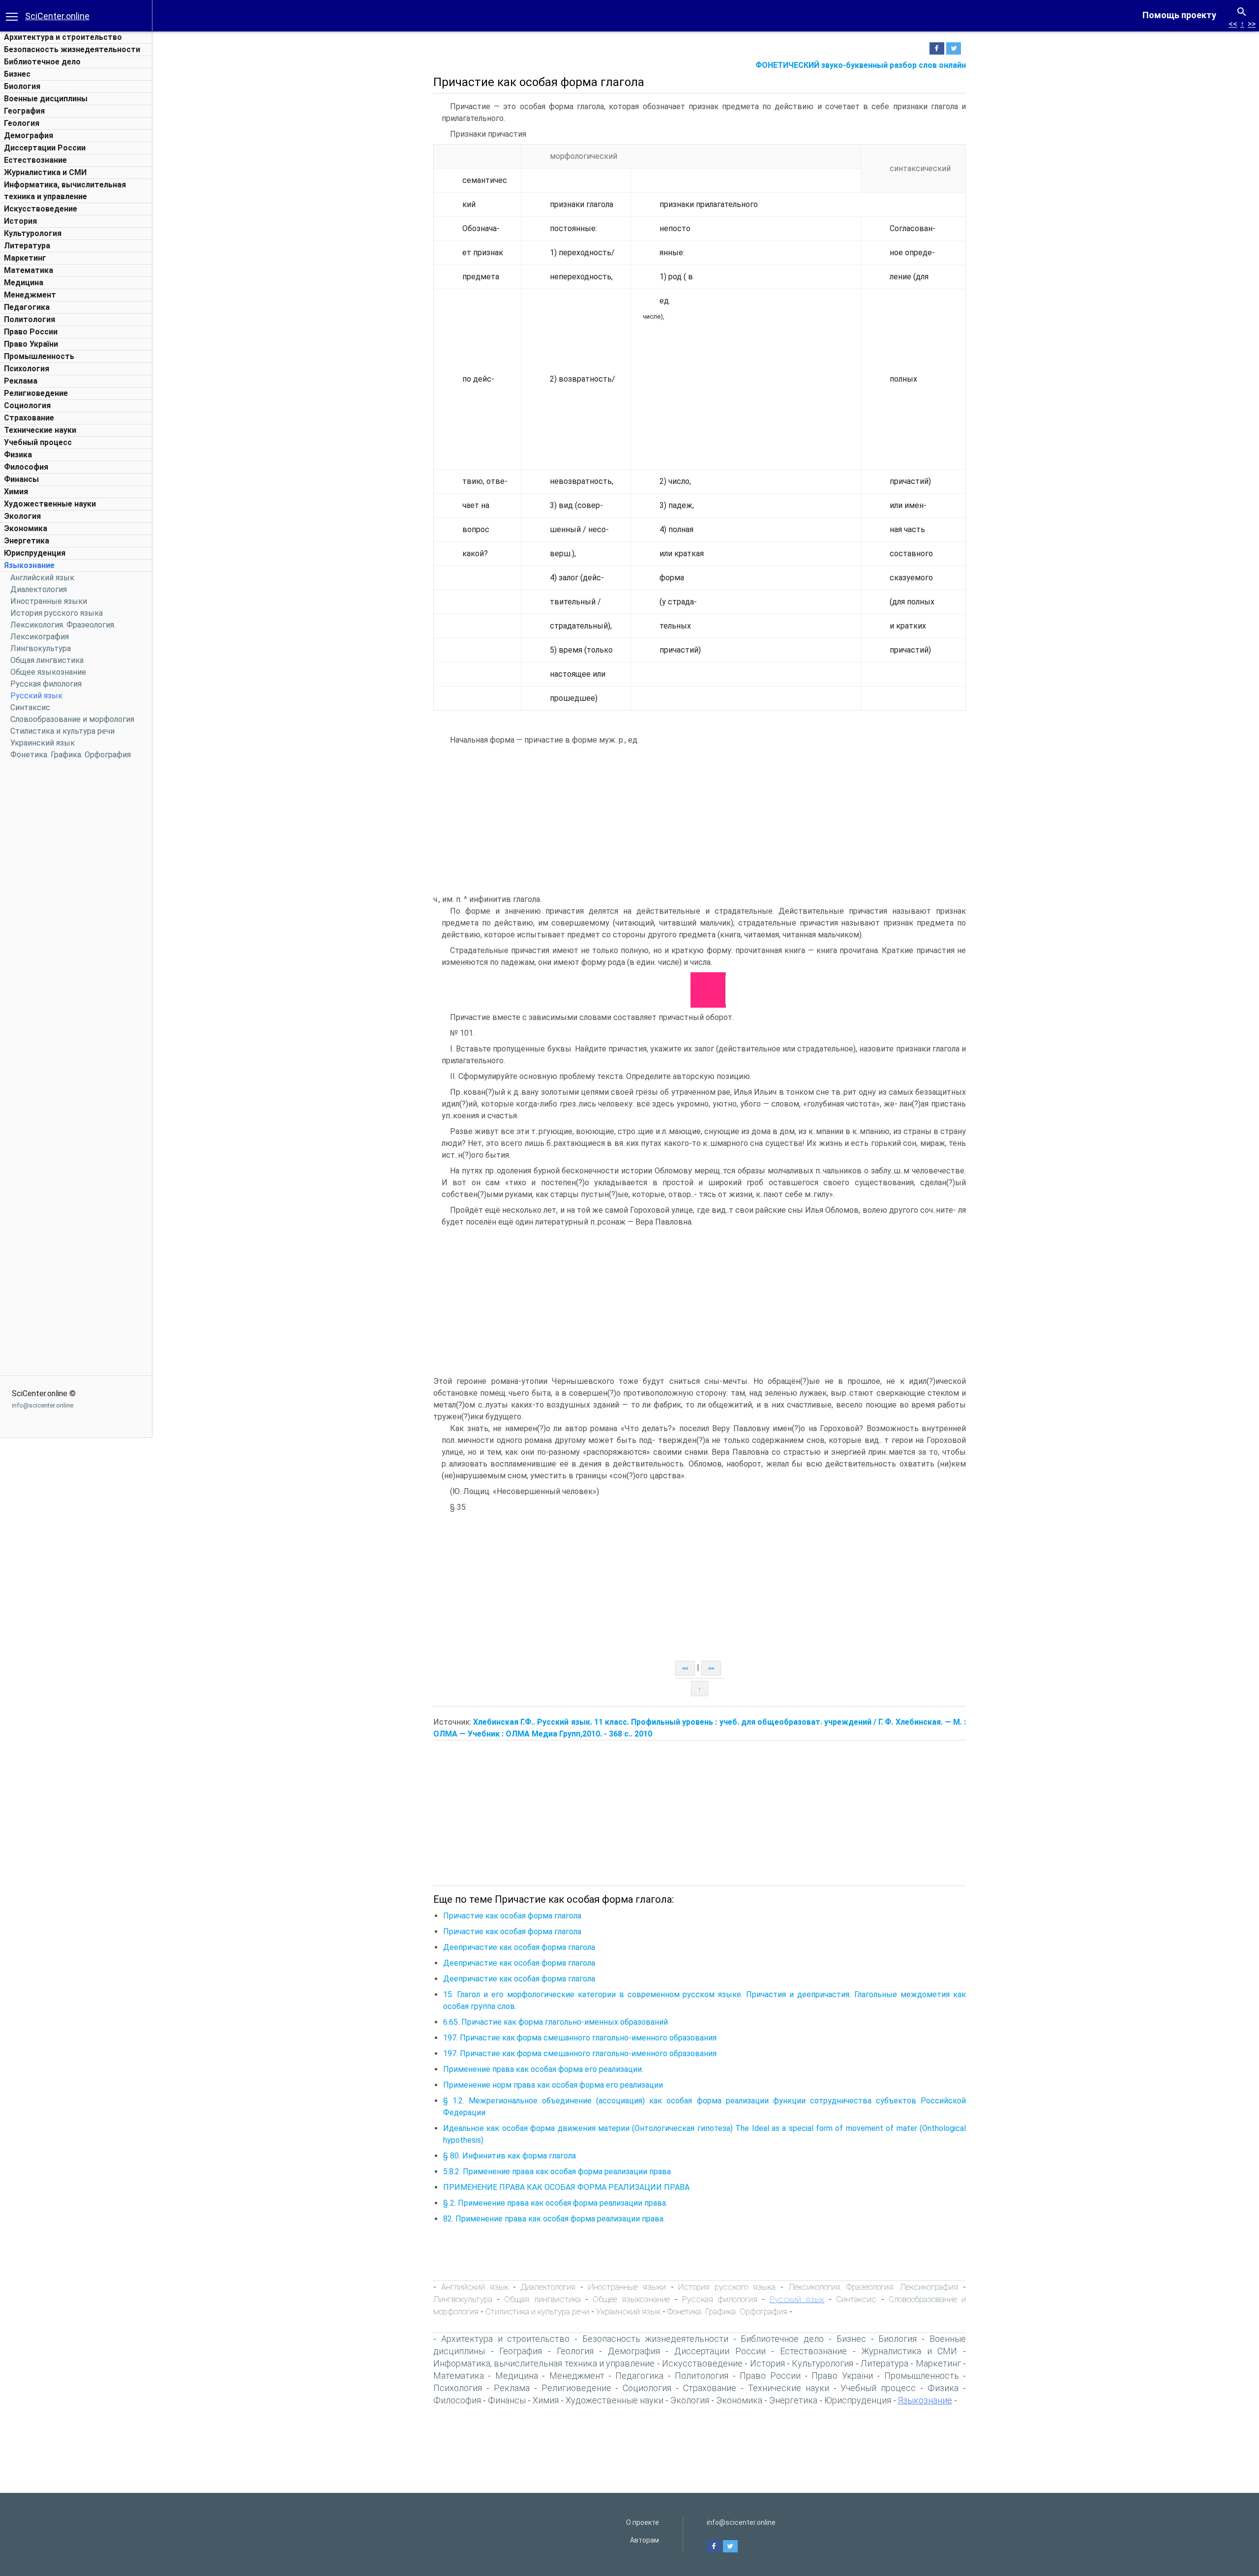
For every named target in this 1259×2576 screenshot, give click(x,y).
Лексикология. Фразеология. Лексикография (873, 2287)
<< (1233, 24)
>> (1252, 24)
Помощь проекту (1179, 15)
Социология (27, 405)
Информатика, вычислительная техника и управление (544, 2363)
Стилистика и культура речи (62, 731)
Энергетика (27, 541)
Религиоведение (36, 393)
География (24, 111)
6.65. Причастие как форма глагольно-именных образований (555, 2022)
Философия (26, 467)
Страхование (29, 418)
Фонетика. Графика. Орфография (71, 755)
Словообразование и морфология (72, 719)
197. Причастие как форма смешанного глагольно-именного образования (580, 2038)
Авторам (644, 2540)
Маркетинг (25, 258)
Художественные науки (50, 504)
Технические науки (40, 430)
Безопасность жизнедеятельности (72, 49)
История (20, 221)
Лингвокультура (41, 648)
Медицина (24, 283)
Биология (22, 86)
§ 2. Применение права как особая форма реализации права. (555, 2203)
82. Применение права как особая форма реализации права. (554, 2219)
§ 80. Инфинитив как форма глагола (510, 2156)
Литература (27, 246)
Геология (22, 123)
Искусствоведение (41, 209)
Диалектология (39, 589)
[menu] (12, 16)
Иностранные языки (49, 601)
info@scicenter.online (43, 1405)
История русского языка (57, 613)
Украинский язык (43, 743)
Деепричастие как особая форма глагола (519, 1947)
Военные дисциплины (46, 99)
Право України (31, 344)
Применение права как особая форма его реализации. (543, 2069)
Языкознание (29, 565)
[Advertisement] (76, 913)
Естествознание (35, 160)
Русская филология (46, 684)
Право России (31, 332)
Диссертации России (45, 148)
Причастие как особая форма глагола (512, 1916)
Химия (16, 492)
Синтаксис (30, 707)
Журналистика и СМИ (45, 172)
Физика (18, 455)
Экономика (26, 528)
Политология (30, 319)
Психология (27, 369)
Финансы (21, 479)
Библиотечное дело (42, 62)
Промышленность (39, 356)
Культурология (33, 233)
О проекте (643, 2522)
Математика (29, 270)
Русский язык (36, 696)
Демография (29, 135)
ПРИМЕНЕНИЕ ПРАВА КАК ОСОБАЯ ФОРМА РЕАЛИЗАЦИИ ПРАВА (566, 2187)
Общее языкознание (48, 672)
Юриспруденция (35, 553)
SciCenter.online (57, 16)
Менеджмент (30, 295)
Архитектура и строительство (63, 37)
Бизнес (17, 74)
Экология (22, 516)
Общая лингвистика (47, 660)
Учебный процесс (38, 442)
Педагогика (27, 307)
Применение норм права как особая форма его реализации (553, 2085)
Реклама (21, 381)
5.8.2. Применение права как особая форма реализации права (557, 2172)
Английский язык (42, 578)
